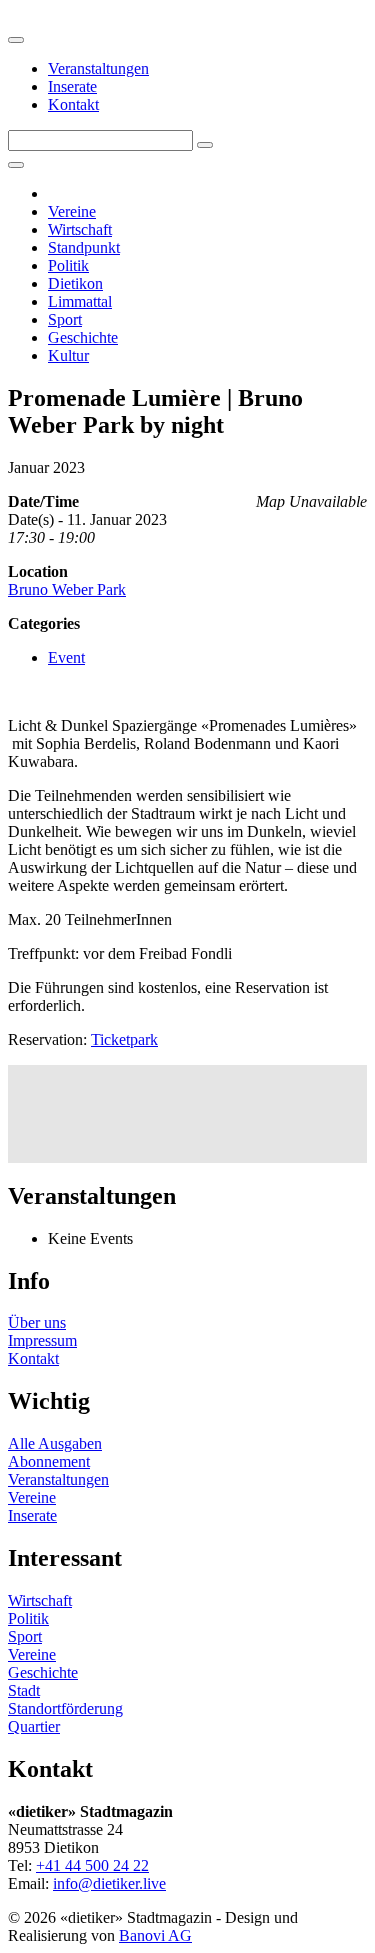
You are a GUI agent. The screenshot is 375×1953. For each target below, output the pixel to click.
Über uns (37, 1322)
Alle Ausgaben (55, 1443)
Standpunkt (84, 247)
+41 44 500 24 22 (92, 1865)
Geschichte (83, 337)
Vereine (72, 211)
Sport (65, 319)
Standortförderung (65, 1708)
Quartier (34, 1726)
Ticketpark (124, 1039)
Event (66, 657)
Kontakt (73, 104)
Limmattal (80, 301)
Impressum (42, 1340)
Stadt (24, 1690)
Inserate (72, 86)
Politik (68, 265)
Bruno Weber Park (67, 589)
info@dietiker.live (109, 1883)
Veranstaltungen (98, 68)
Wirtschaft (80, 229)
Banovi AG (155, 1935)
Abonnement (49, 1461)
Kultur (68, 355)
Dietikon (75, 283)
